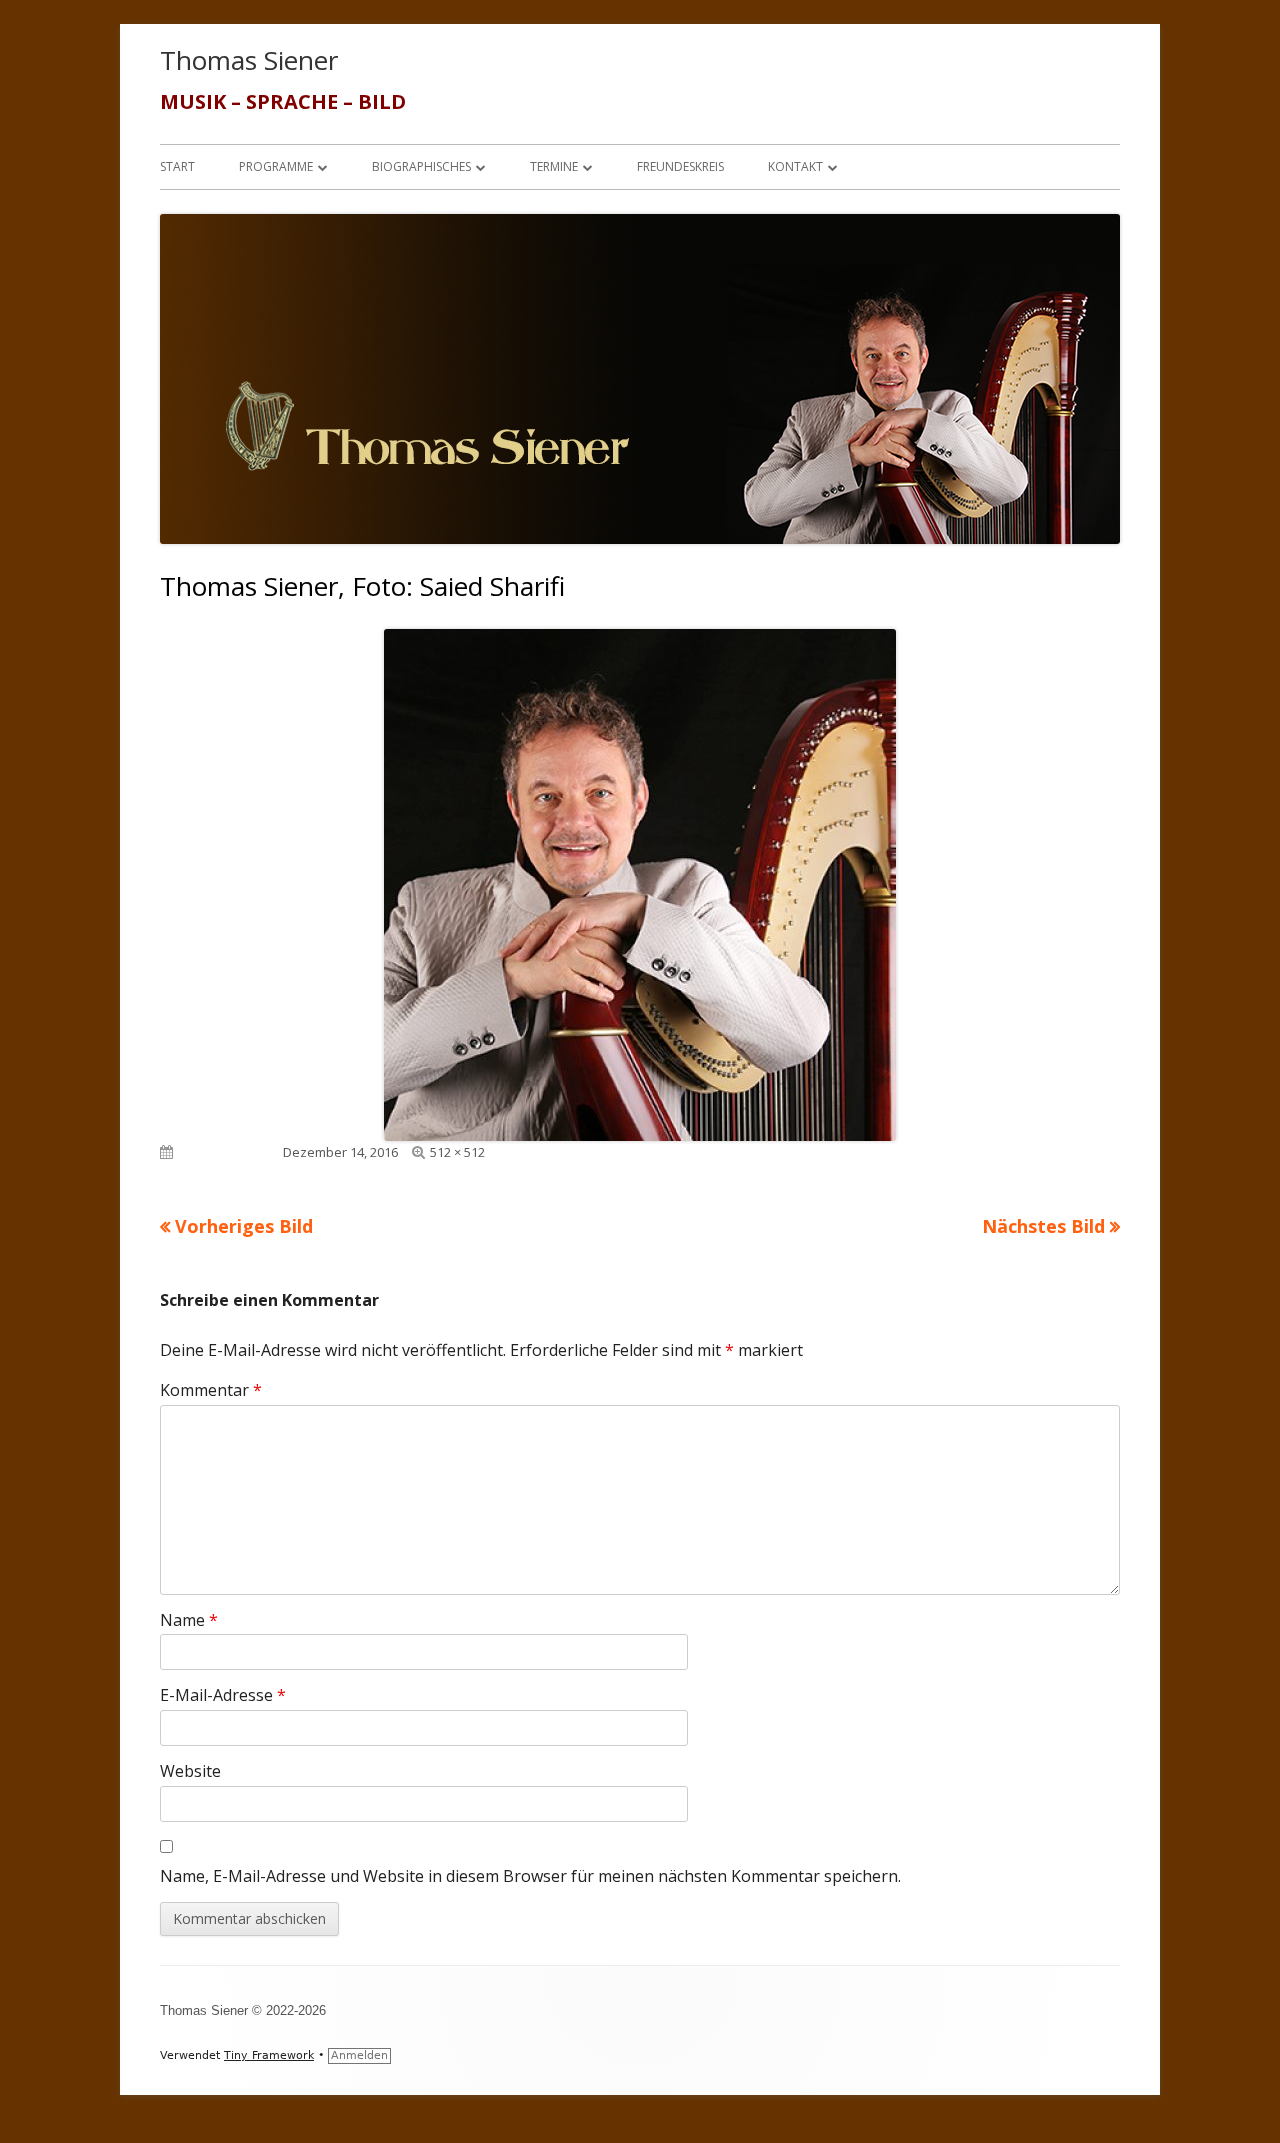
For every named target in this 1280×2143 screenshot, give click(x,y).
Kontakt (795, 166)
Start (177, 166)
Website (190, 1771)
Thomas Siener (249, 60)
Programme (276, 166)
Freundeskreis (680, 166)
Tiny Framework (269, 2055)
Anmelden (359, 2055)
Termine (554, 166)
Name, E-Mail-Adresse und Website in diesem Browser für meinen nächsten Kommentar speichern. (530, 1876)
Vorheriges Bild (244, 1226)
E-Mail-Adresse (223, 1695)
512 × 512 (457, 1152)
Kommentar (211, 1390)
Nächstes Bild (1043, 1226)
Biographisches (421, 166)
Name (189, 1620)
